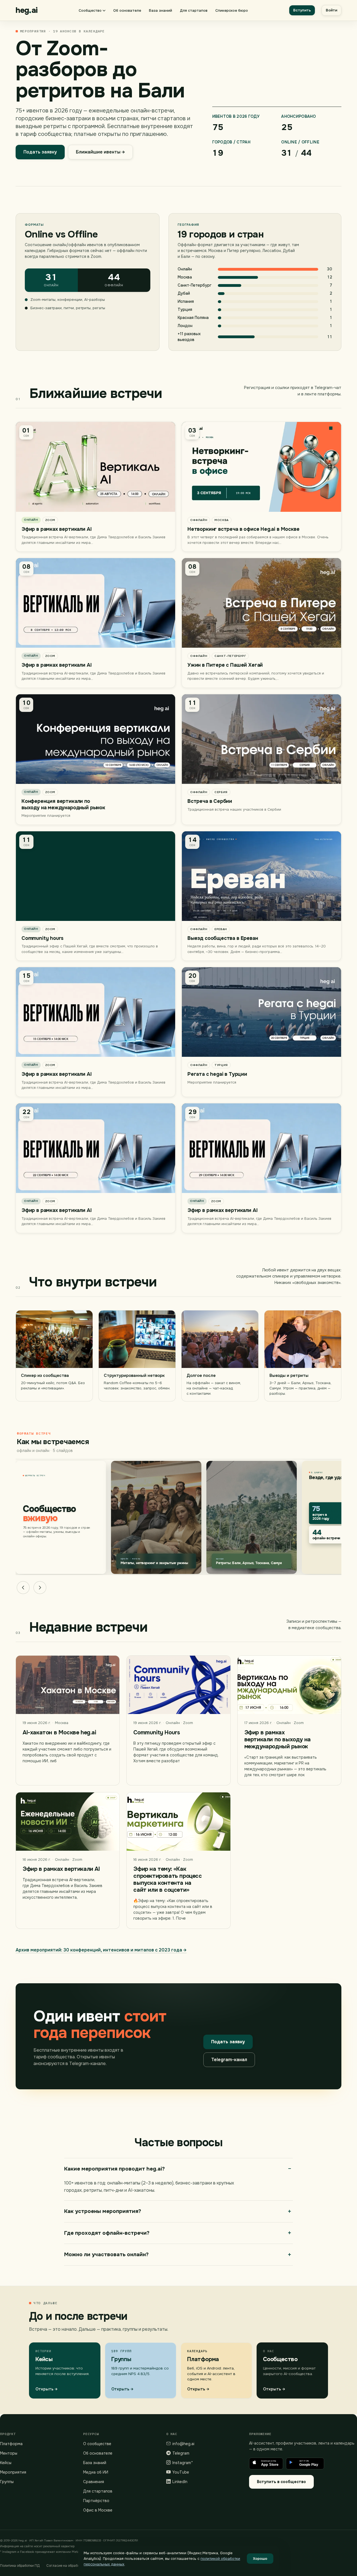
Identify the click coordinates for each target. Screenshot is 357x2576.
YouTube (181, 2472)
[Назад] (23, 1588)
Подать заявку (40, 152)
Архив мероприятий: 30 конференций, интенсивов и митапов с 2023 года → (101, 1950)
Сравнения (94, 2482)
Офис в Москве (98, 2510)
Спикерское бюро (232, 10)
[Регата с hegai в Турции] (261, 1032)
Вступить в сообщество (281, 2482)
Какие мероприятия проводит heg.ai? (114, 2169)
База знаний (161, 10)
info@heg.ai (183, 2444)
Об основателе (127, 10)
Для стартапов (194, 10)
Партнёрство (96, 2501)
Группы (7, 2482)
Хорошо (260, 2559)
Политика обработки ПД (20, 2566)
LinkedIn (180, 2482)
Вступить (302, 10)
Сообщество (90, 10)
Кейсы (6, 2463)
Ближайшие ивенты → (100, 152)
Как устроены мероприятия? (103, 2211)
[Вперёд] (40, 1588)
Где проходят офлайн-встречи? (107, 2233)
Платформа (11, 2444)
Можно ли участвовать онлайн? (106, 2255)
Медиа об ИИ (96, 2472)
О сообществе (97, 2444)
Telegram (181, 2453)
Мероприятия (13, 2472)
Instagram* (183, 2463)
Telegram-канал (229, 2060)
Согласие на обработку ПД (68, 2566)
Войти (331, 10)
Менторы (9, 2453)
